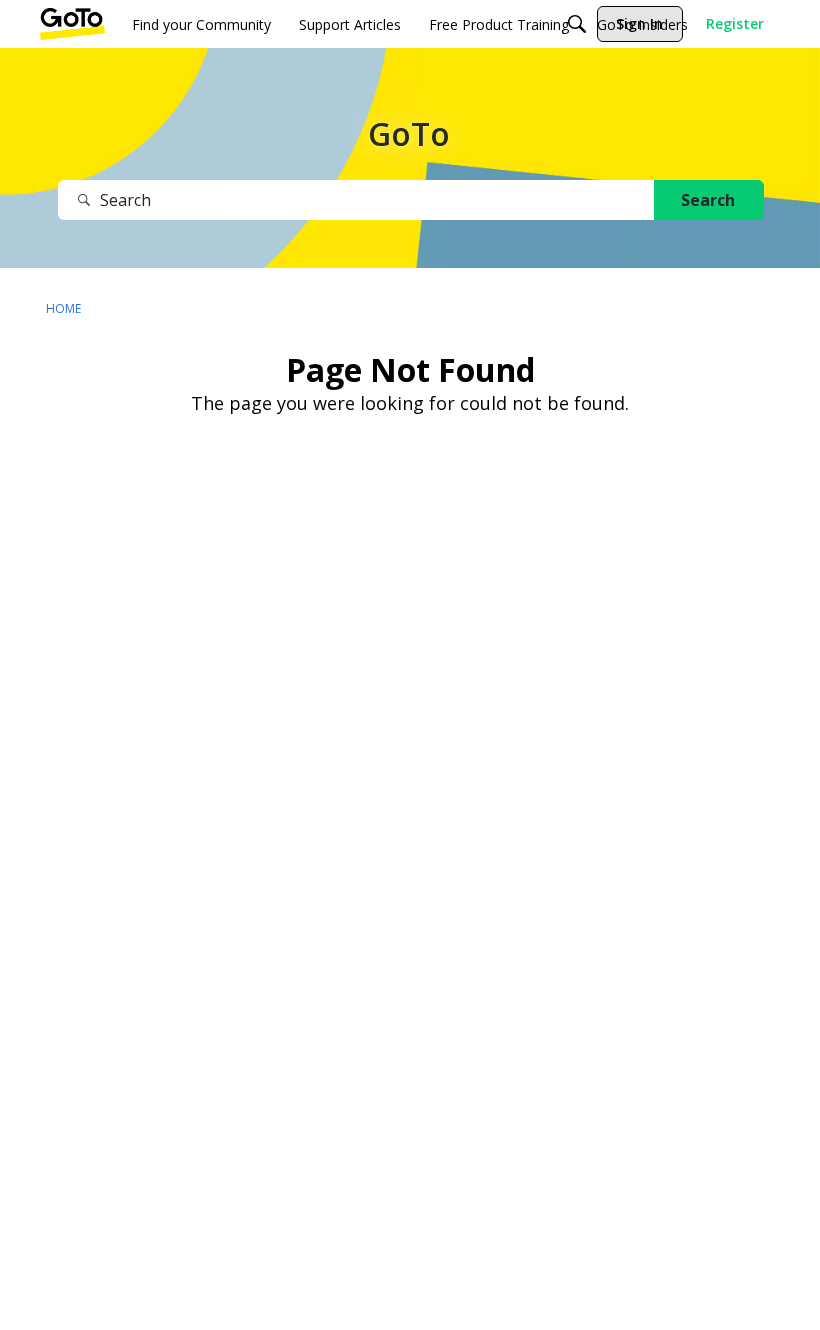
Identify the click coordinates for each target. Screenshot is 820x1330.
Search (708, 200)
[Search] (577, 24)
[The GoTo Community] (72, 24)
